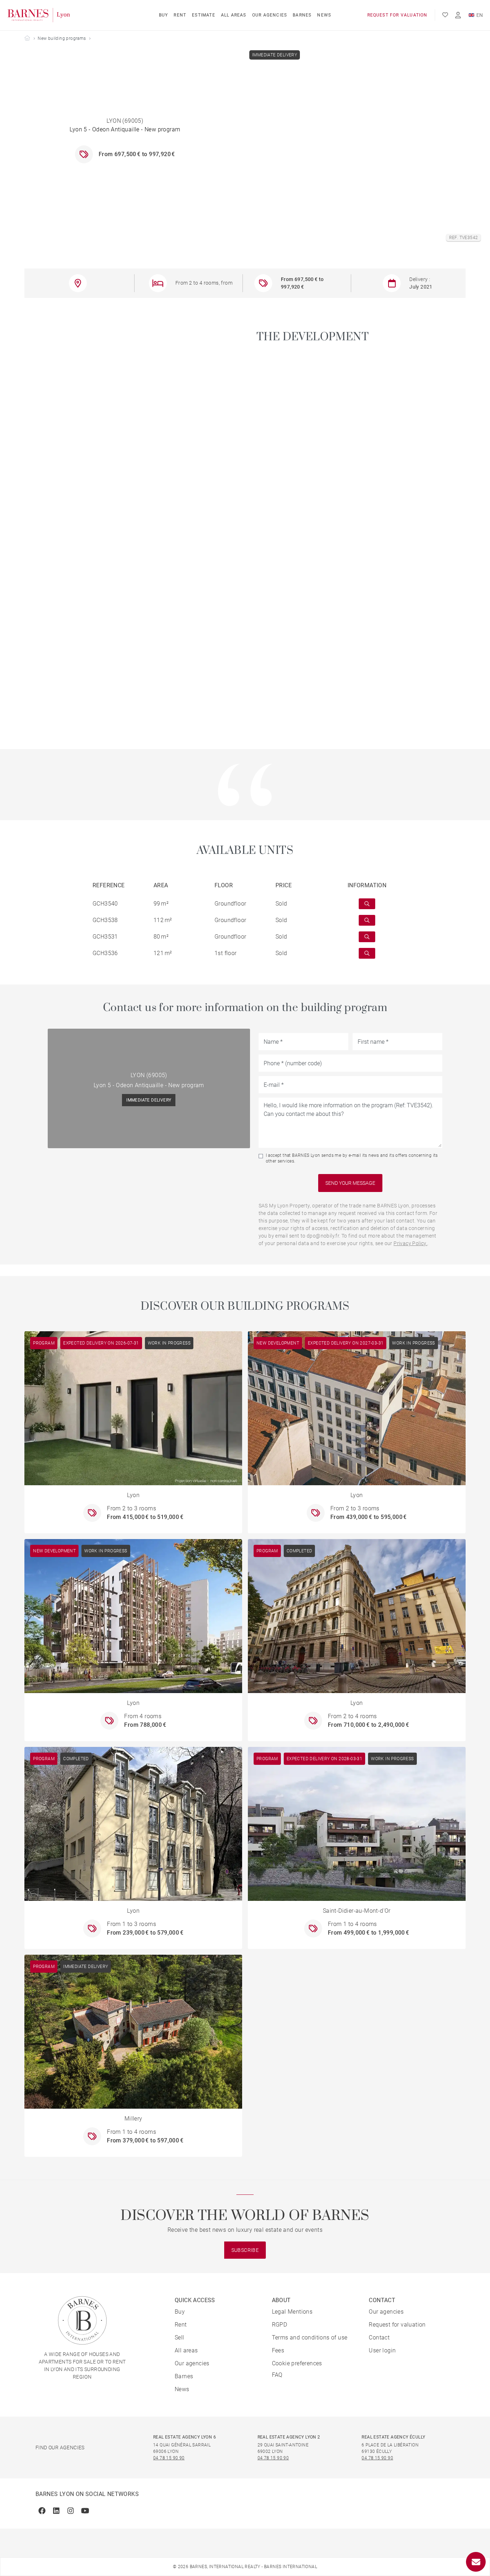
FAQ (277, 2375)
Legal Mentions (292, 2312)
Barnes (302, 15)
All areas (234, 15)
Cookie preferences (297, 2363)
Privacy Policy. (410, 1243)
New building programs (62, 38)
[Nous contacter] (476, 2562)
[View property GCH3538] (367, 920)
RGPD (280, 2325)
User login (382, 2350)
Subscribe (245, 2250)
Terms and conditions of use (310, 2337)
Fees (278, 2350)
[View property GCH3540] (367, 904)
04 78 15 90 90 (169, 2458)
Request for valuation (397, 15)
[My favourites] (445, 15)
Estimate (204, 15)
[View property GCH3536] (367, 953)
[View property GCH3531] (367, 937)
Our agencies (270, 15)
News (324, 15)
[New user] (458, 15)
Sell (180, 2337)
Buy (164, 15)
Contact (379, 2337)
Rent (180, 15)
